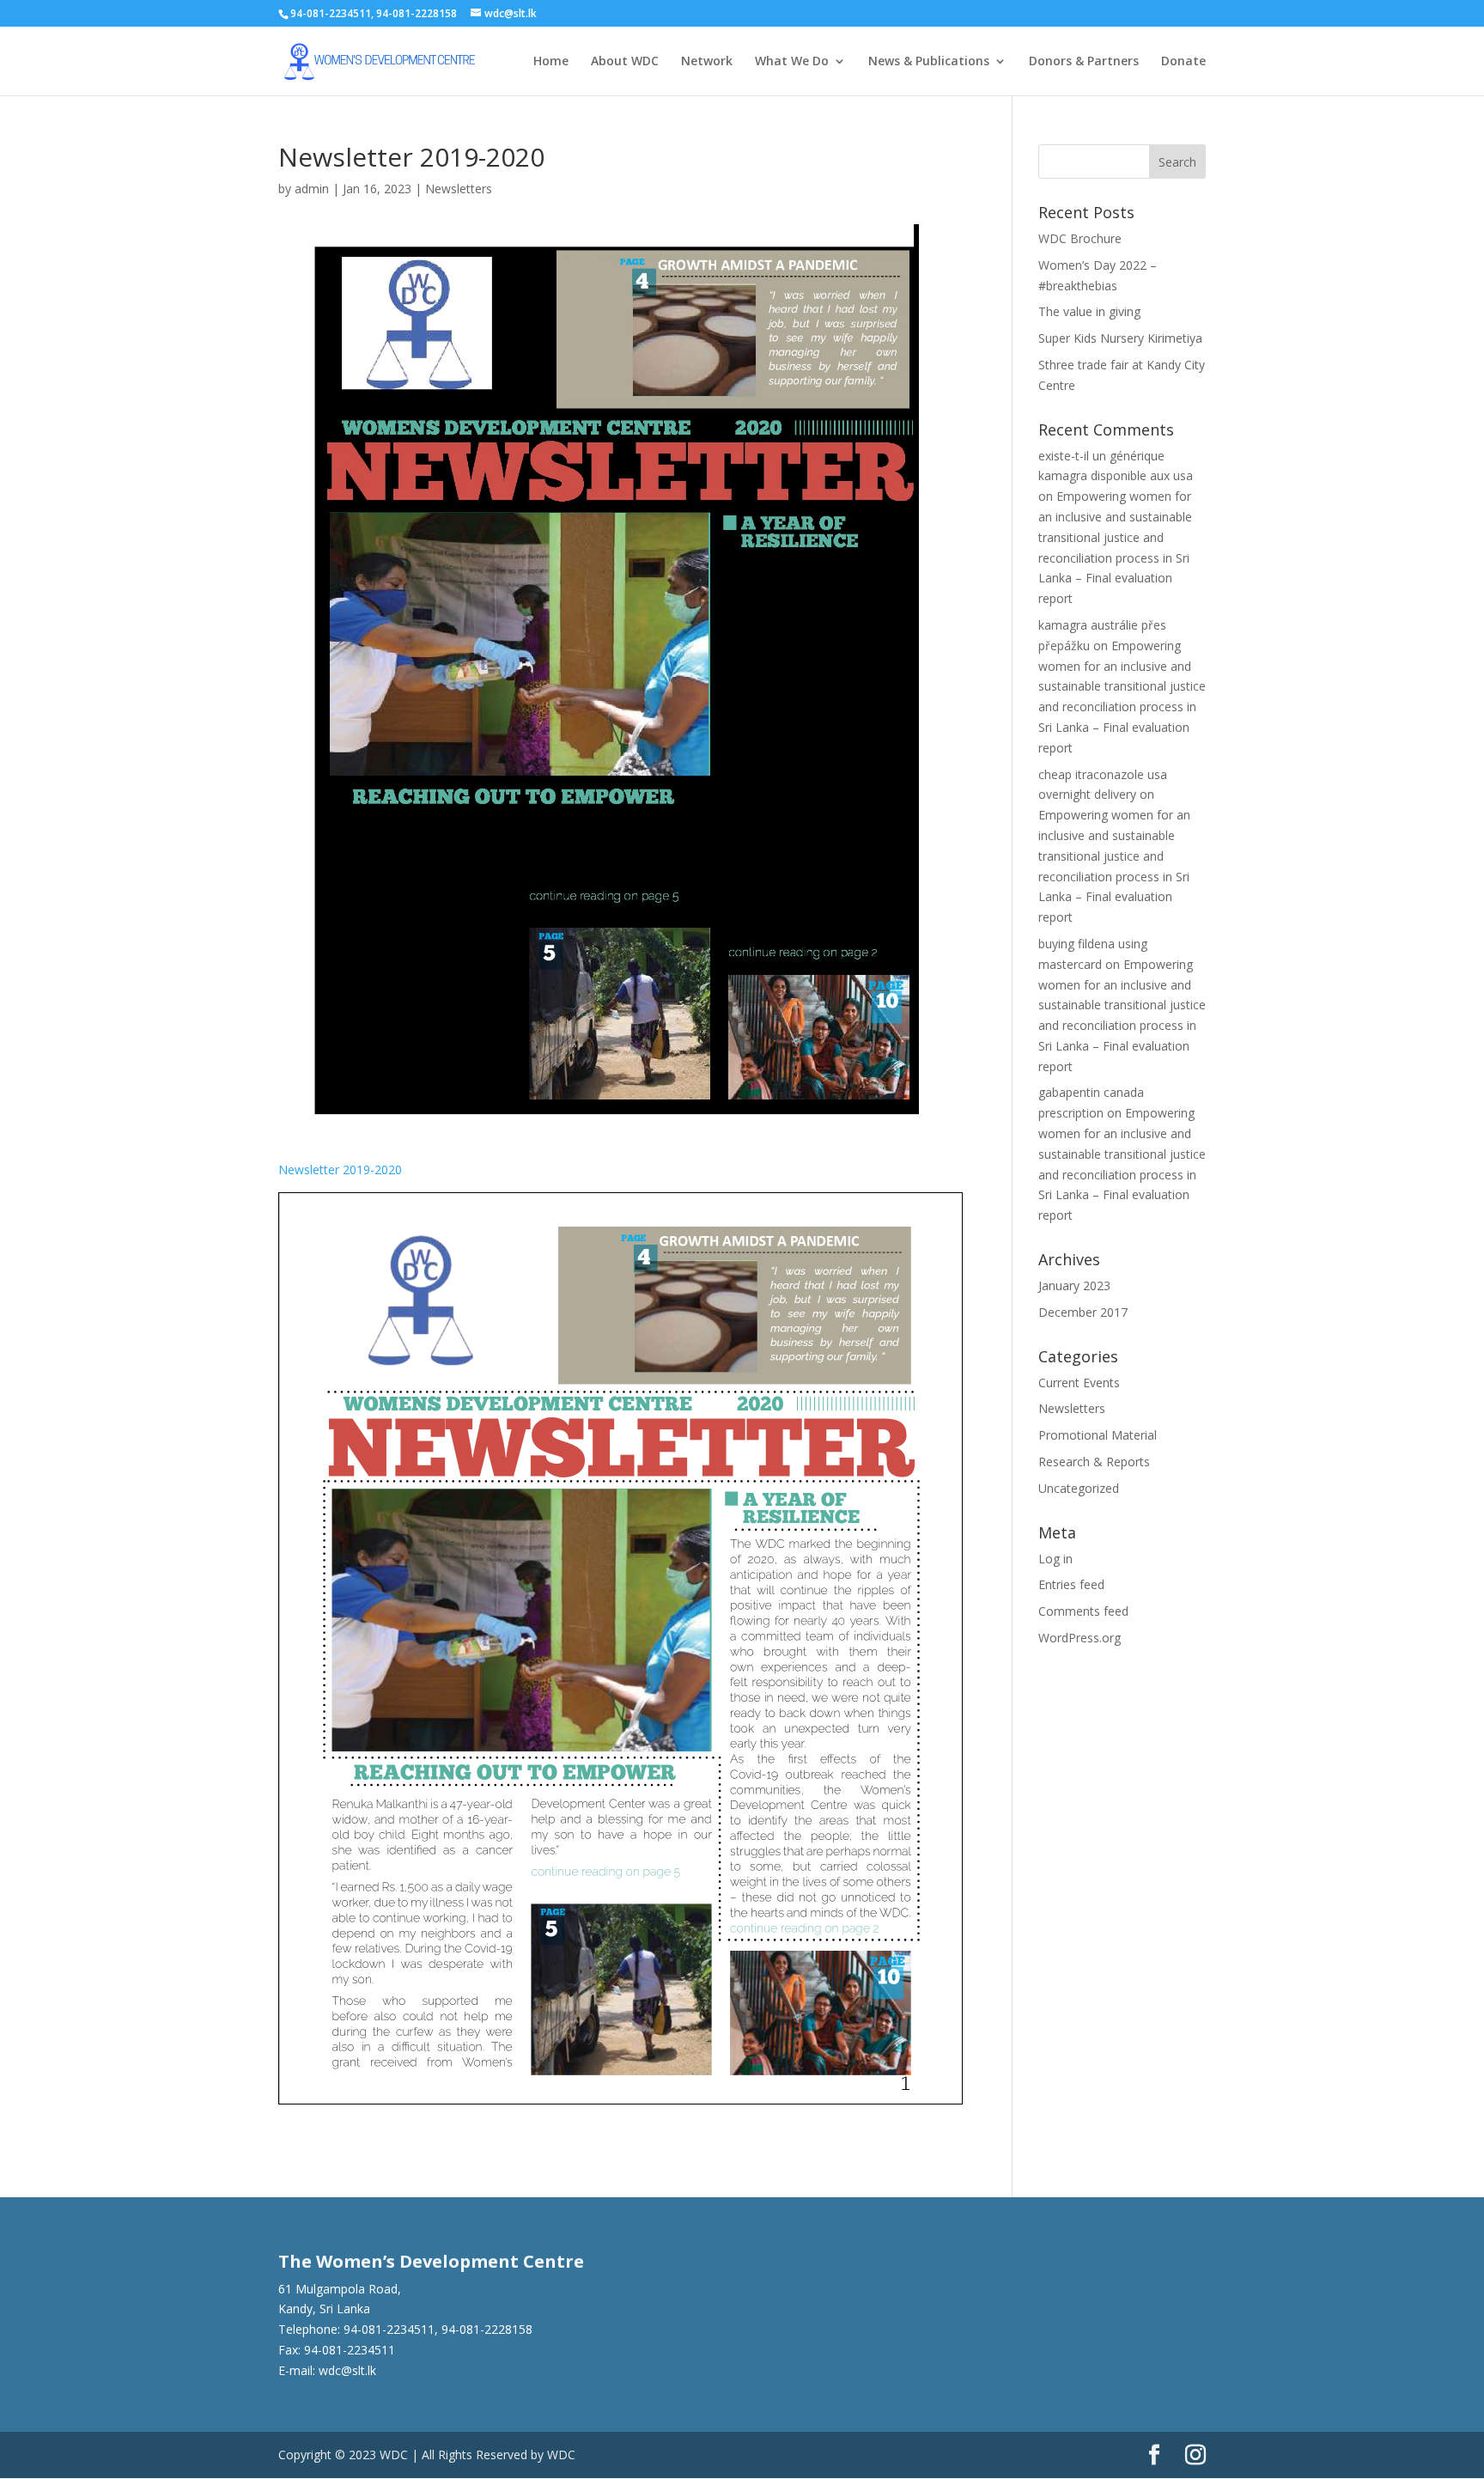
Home (551, 62)
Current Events (1079, 1383)
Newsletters (459, 189)
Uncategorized (1079, 1488)
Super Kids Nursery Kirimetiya (1120, 338)
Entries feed (1071, 1584)
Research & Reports (1094, 1462)
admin (312, 189)
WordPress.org (1080, 1638)
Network (707, 62)
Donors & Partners (1084, 62)
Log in (1055, 1559)
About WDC (625, 62)
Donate (1183, 62)
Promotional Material (1098, 1435)
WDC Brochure (1080, 238)
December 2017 (1083, 1312)
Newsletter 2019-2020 (340, 1169)
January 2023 (1074, 1285)
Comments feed (1083, 1611)
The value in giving (1089, 311)
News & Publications (929, 62)
